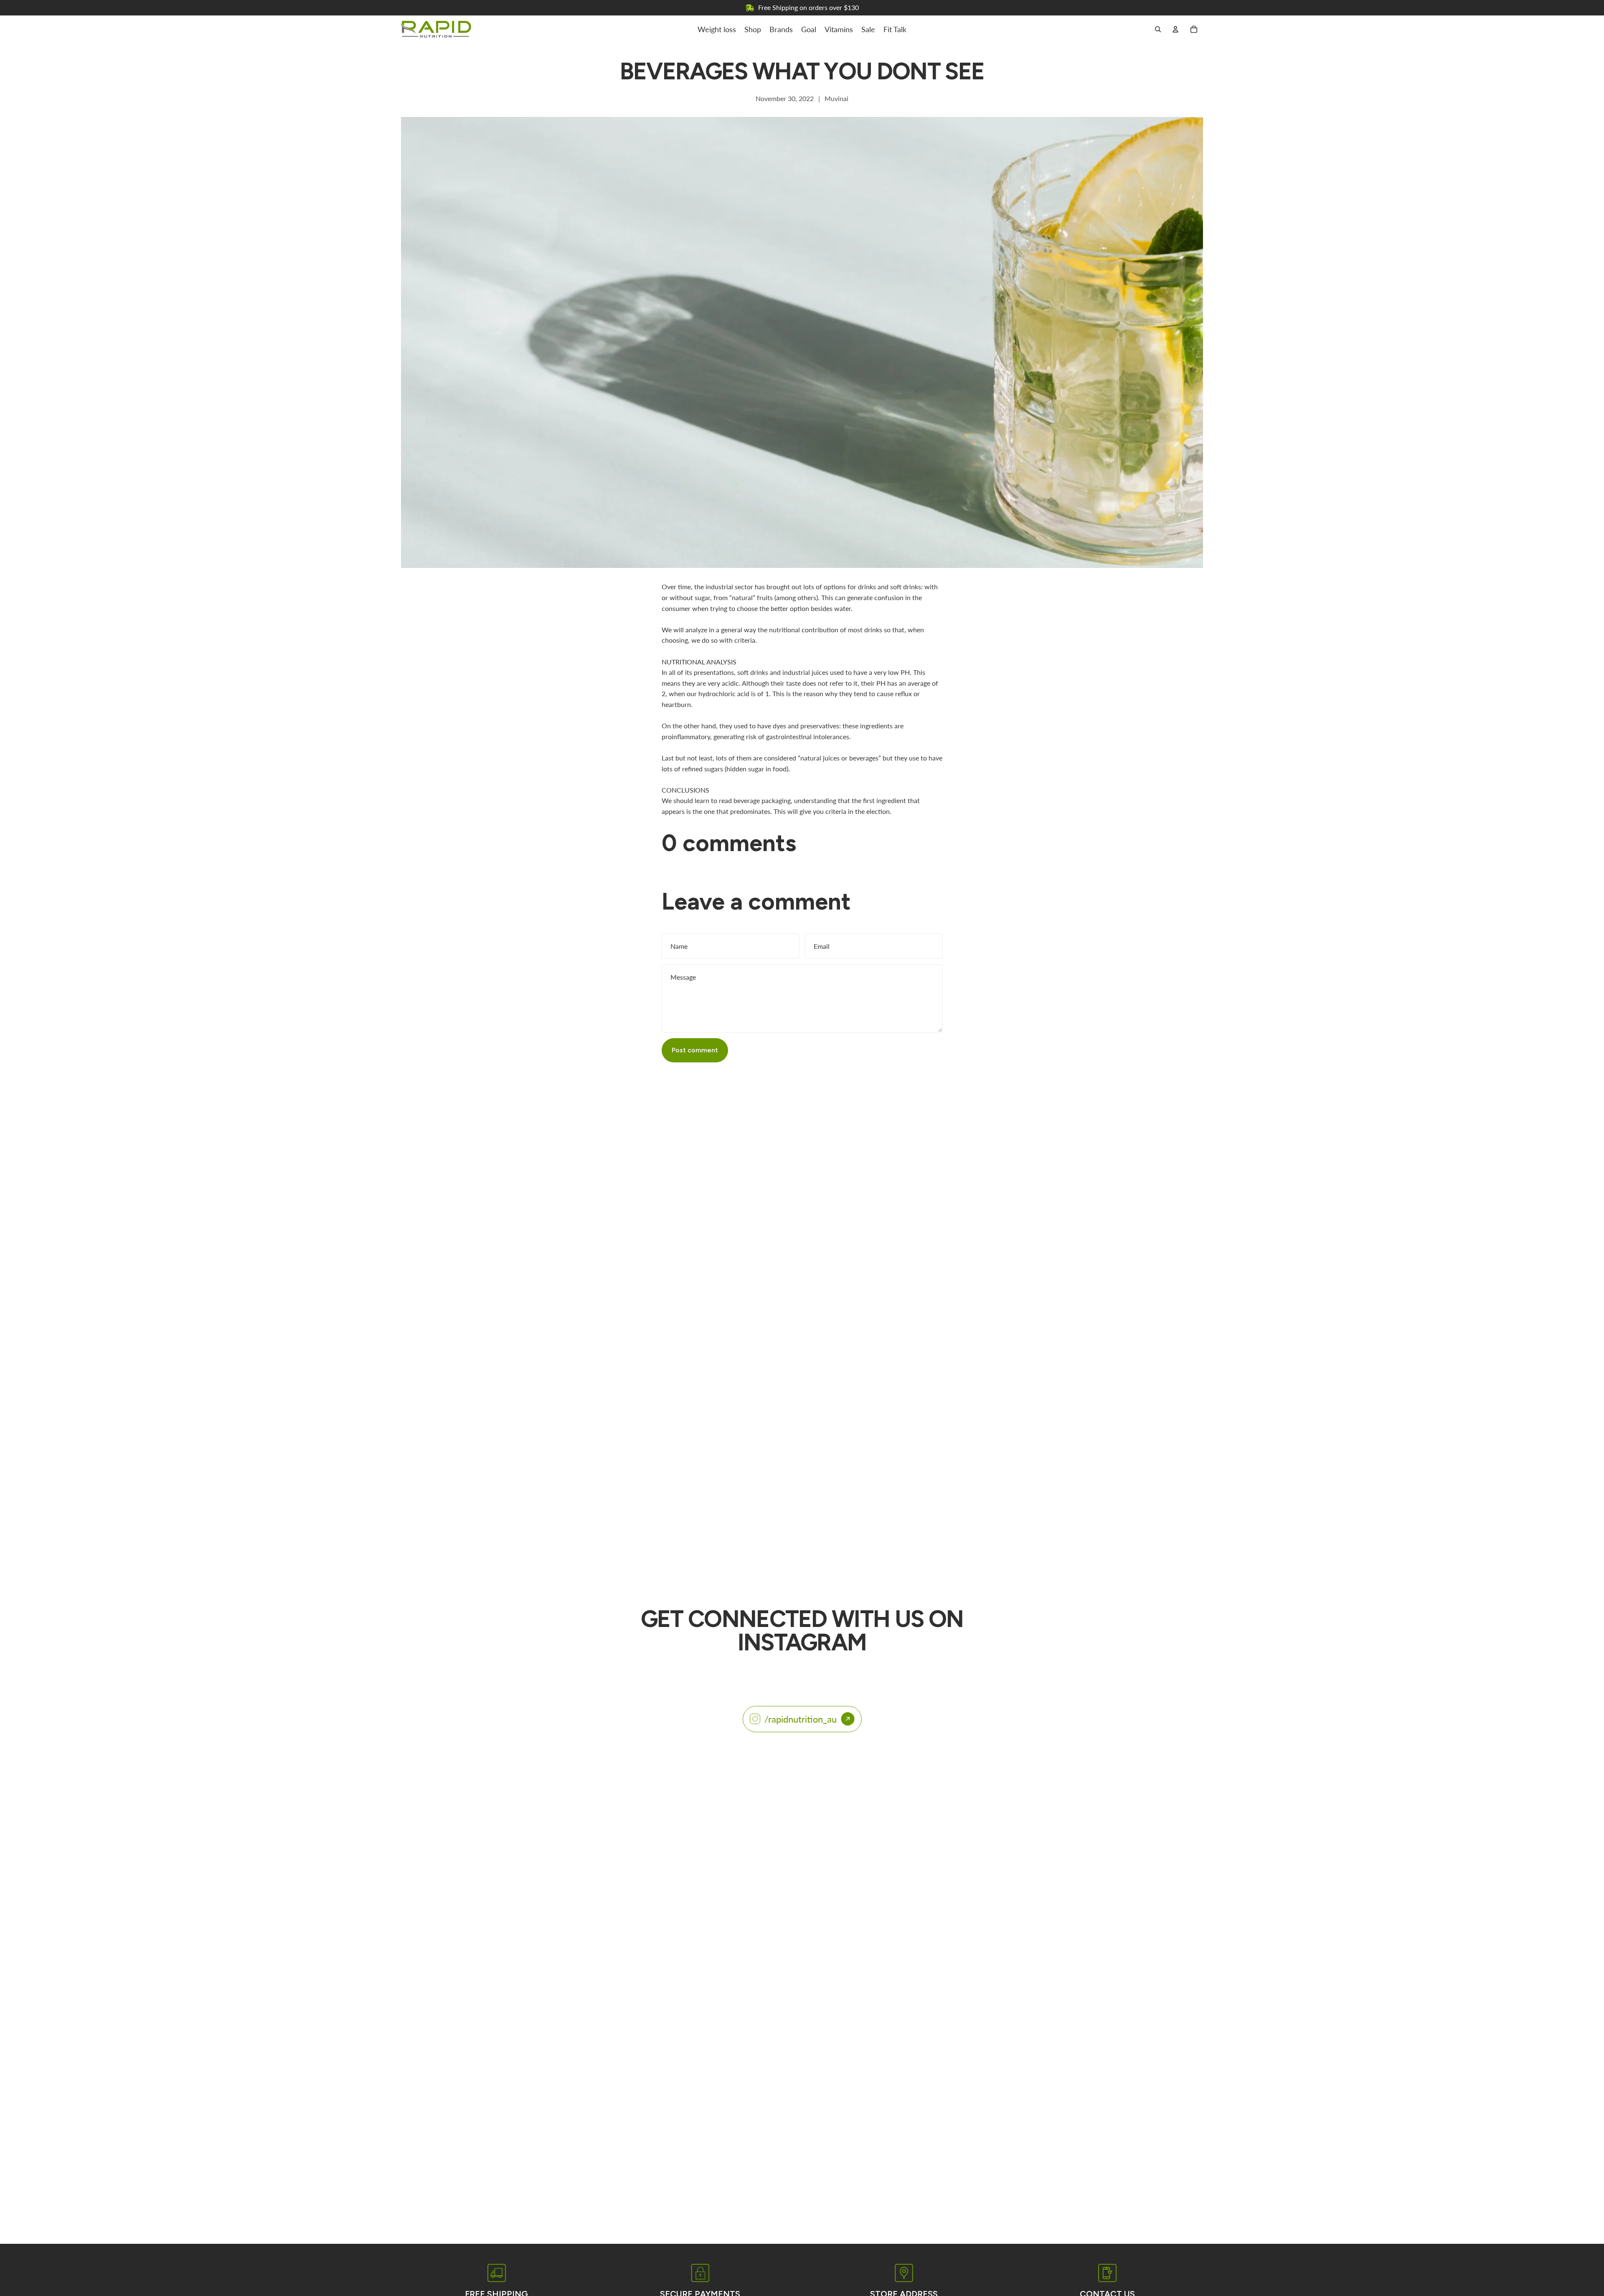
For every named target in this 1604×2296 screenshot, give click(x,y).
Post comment (695, 1050)
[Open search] (1158, 29)
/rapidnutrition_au (801, 1719)
